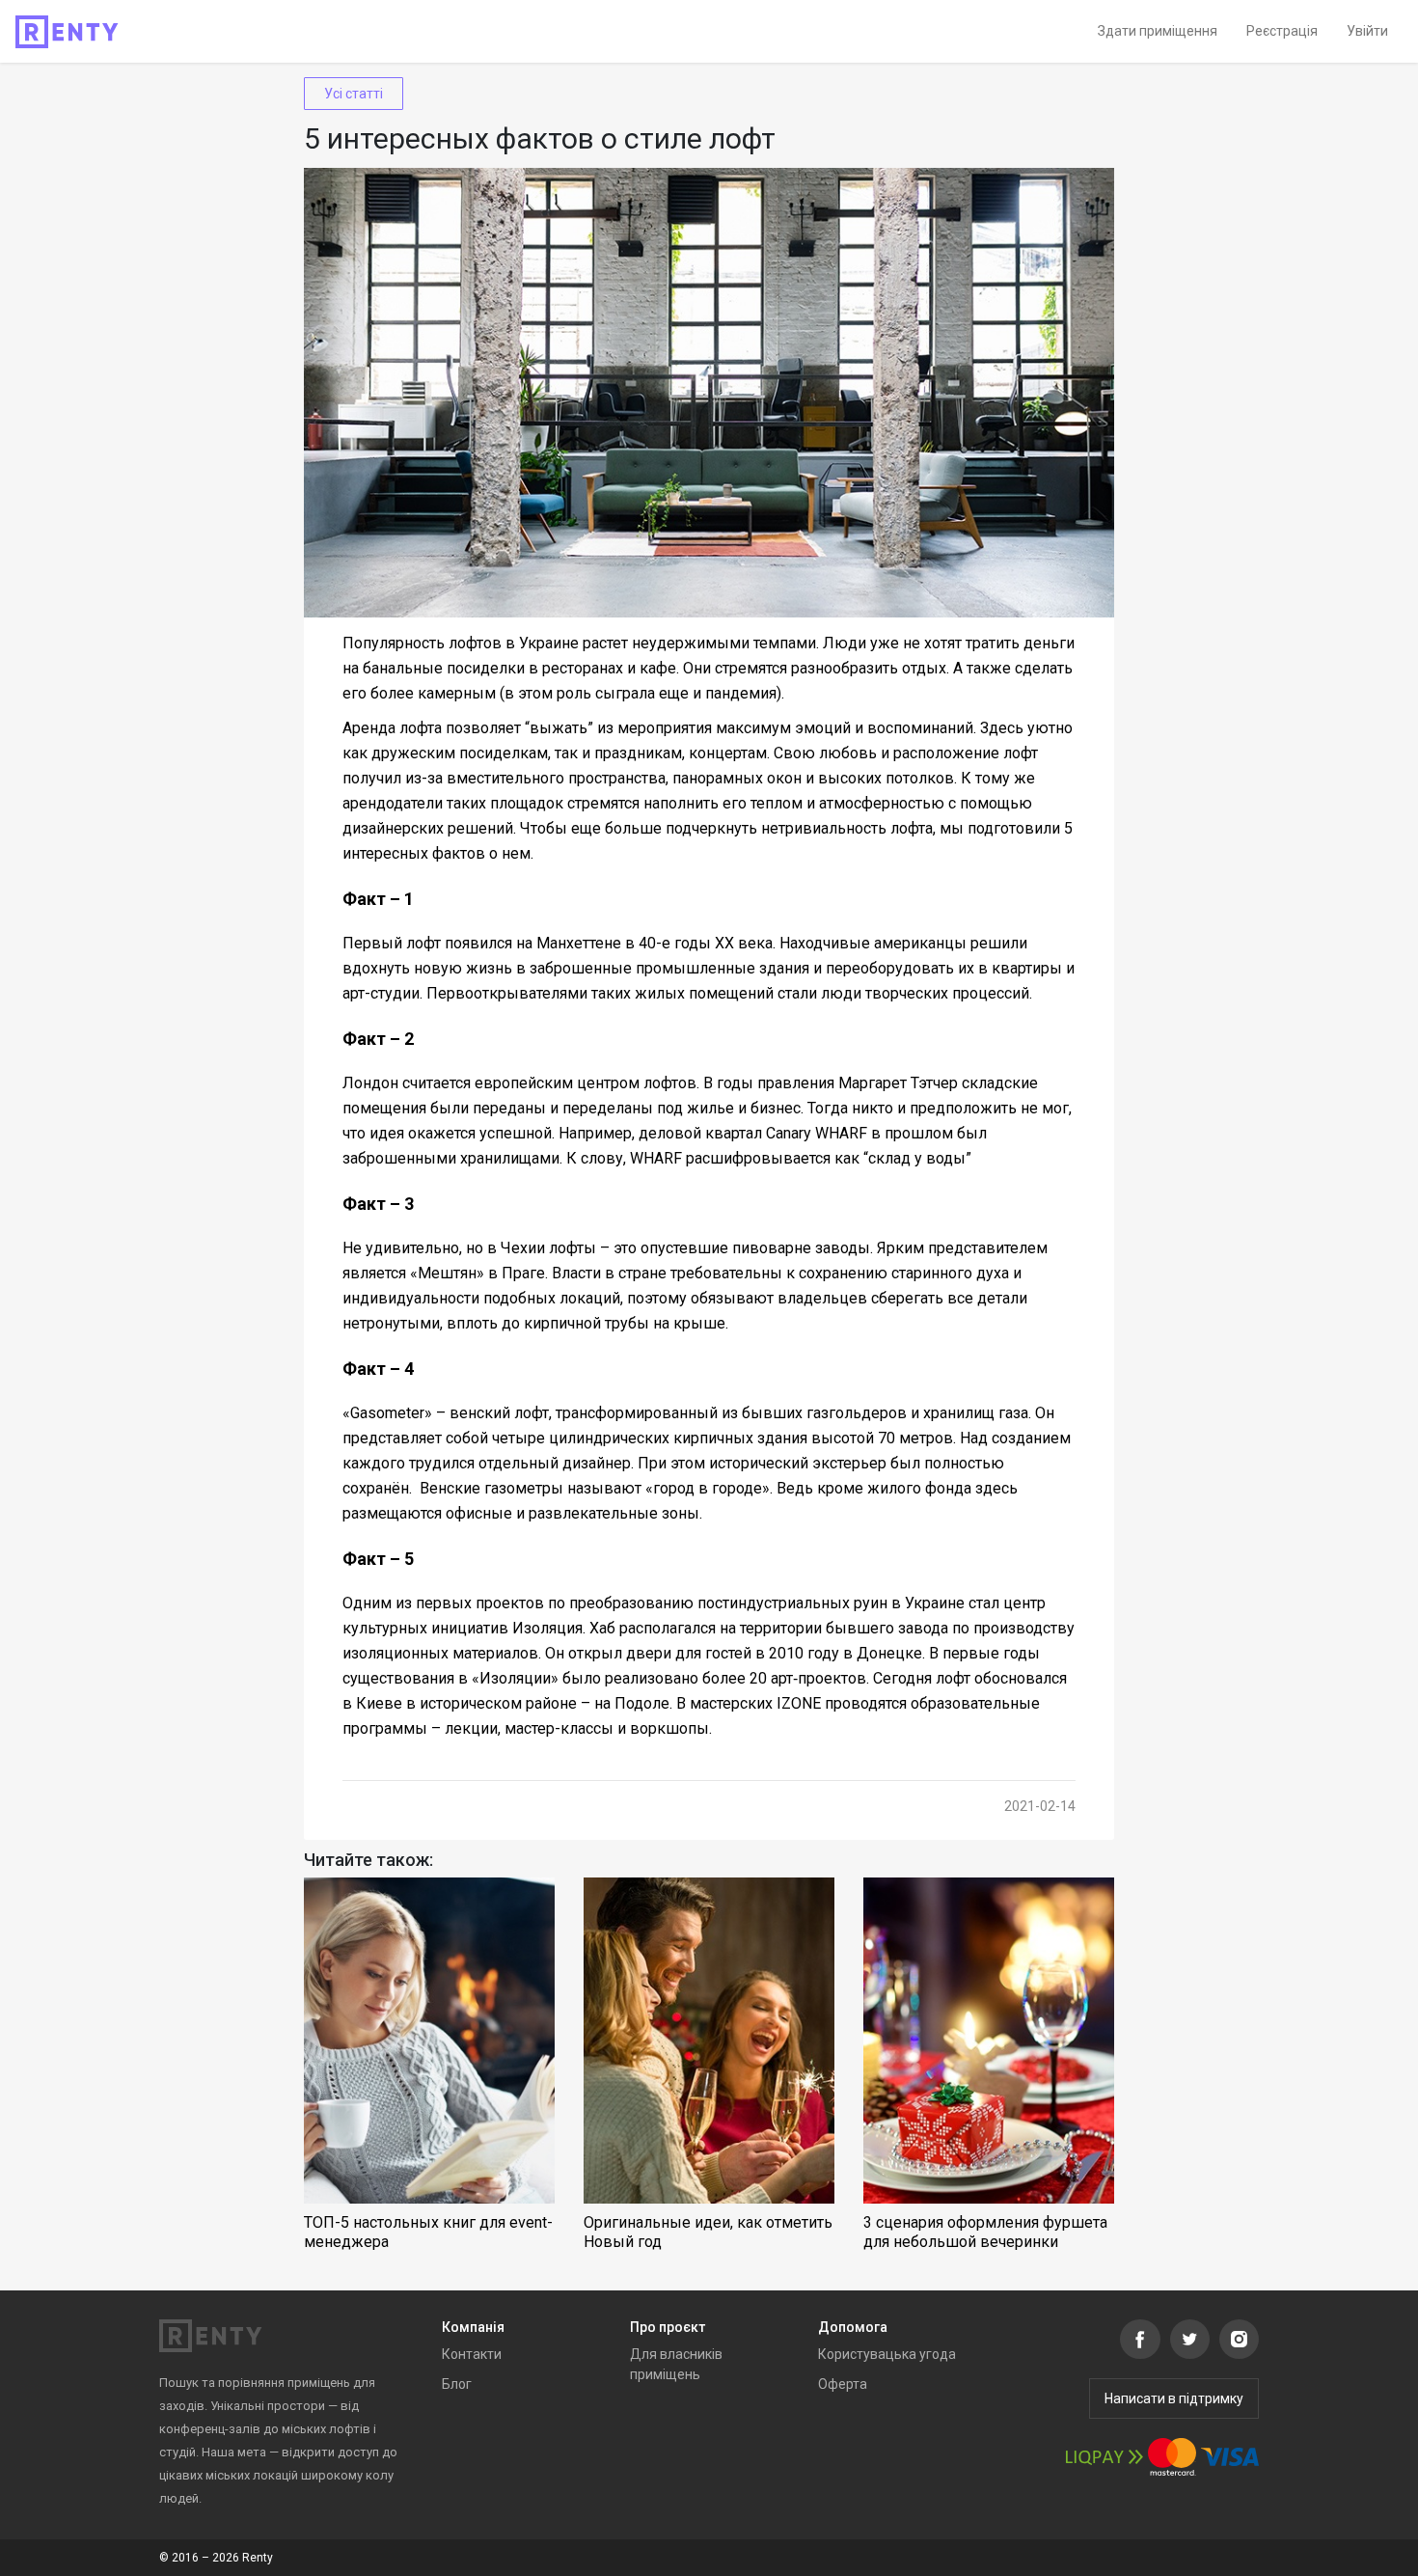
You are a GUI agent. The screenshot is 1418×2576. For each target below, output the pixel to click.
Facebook (1140, 2339)
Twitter (1190, 2339)
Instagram (1239, 2339)
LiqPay (1104, 2457)
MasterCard (1172, 2457)
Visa (1230, 2457)
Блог (457, 2384)
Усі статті (354, 94)
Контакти (472, 2354)
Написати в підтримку (1174, 2398)
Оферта (843, 2384)
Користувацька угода (887, 2354)
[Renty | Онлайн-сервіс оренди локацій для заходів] (67, 32)
